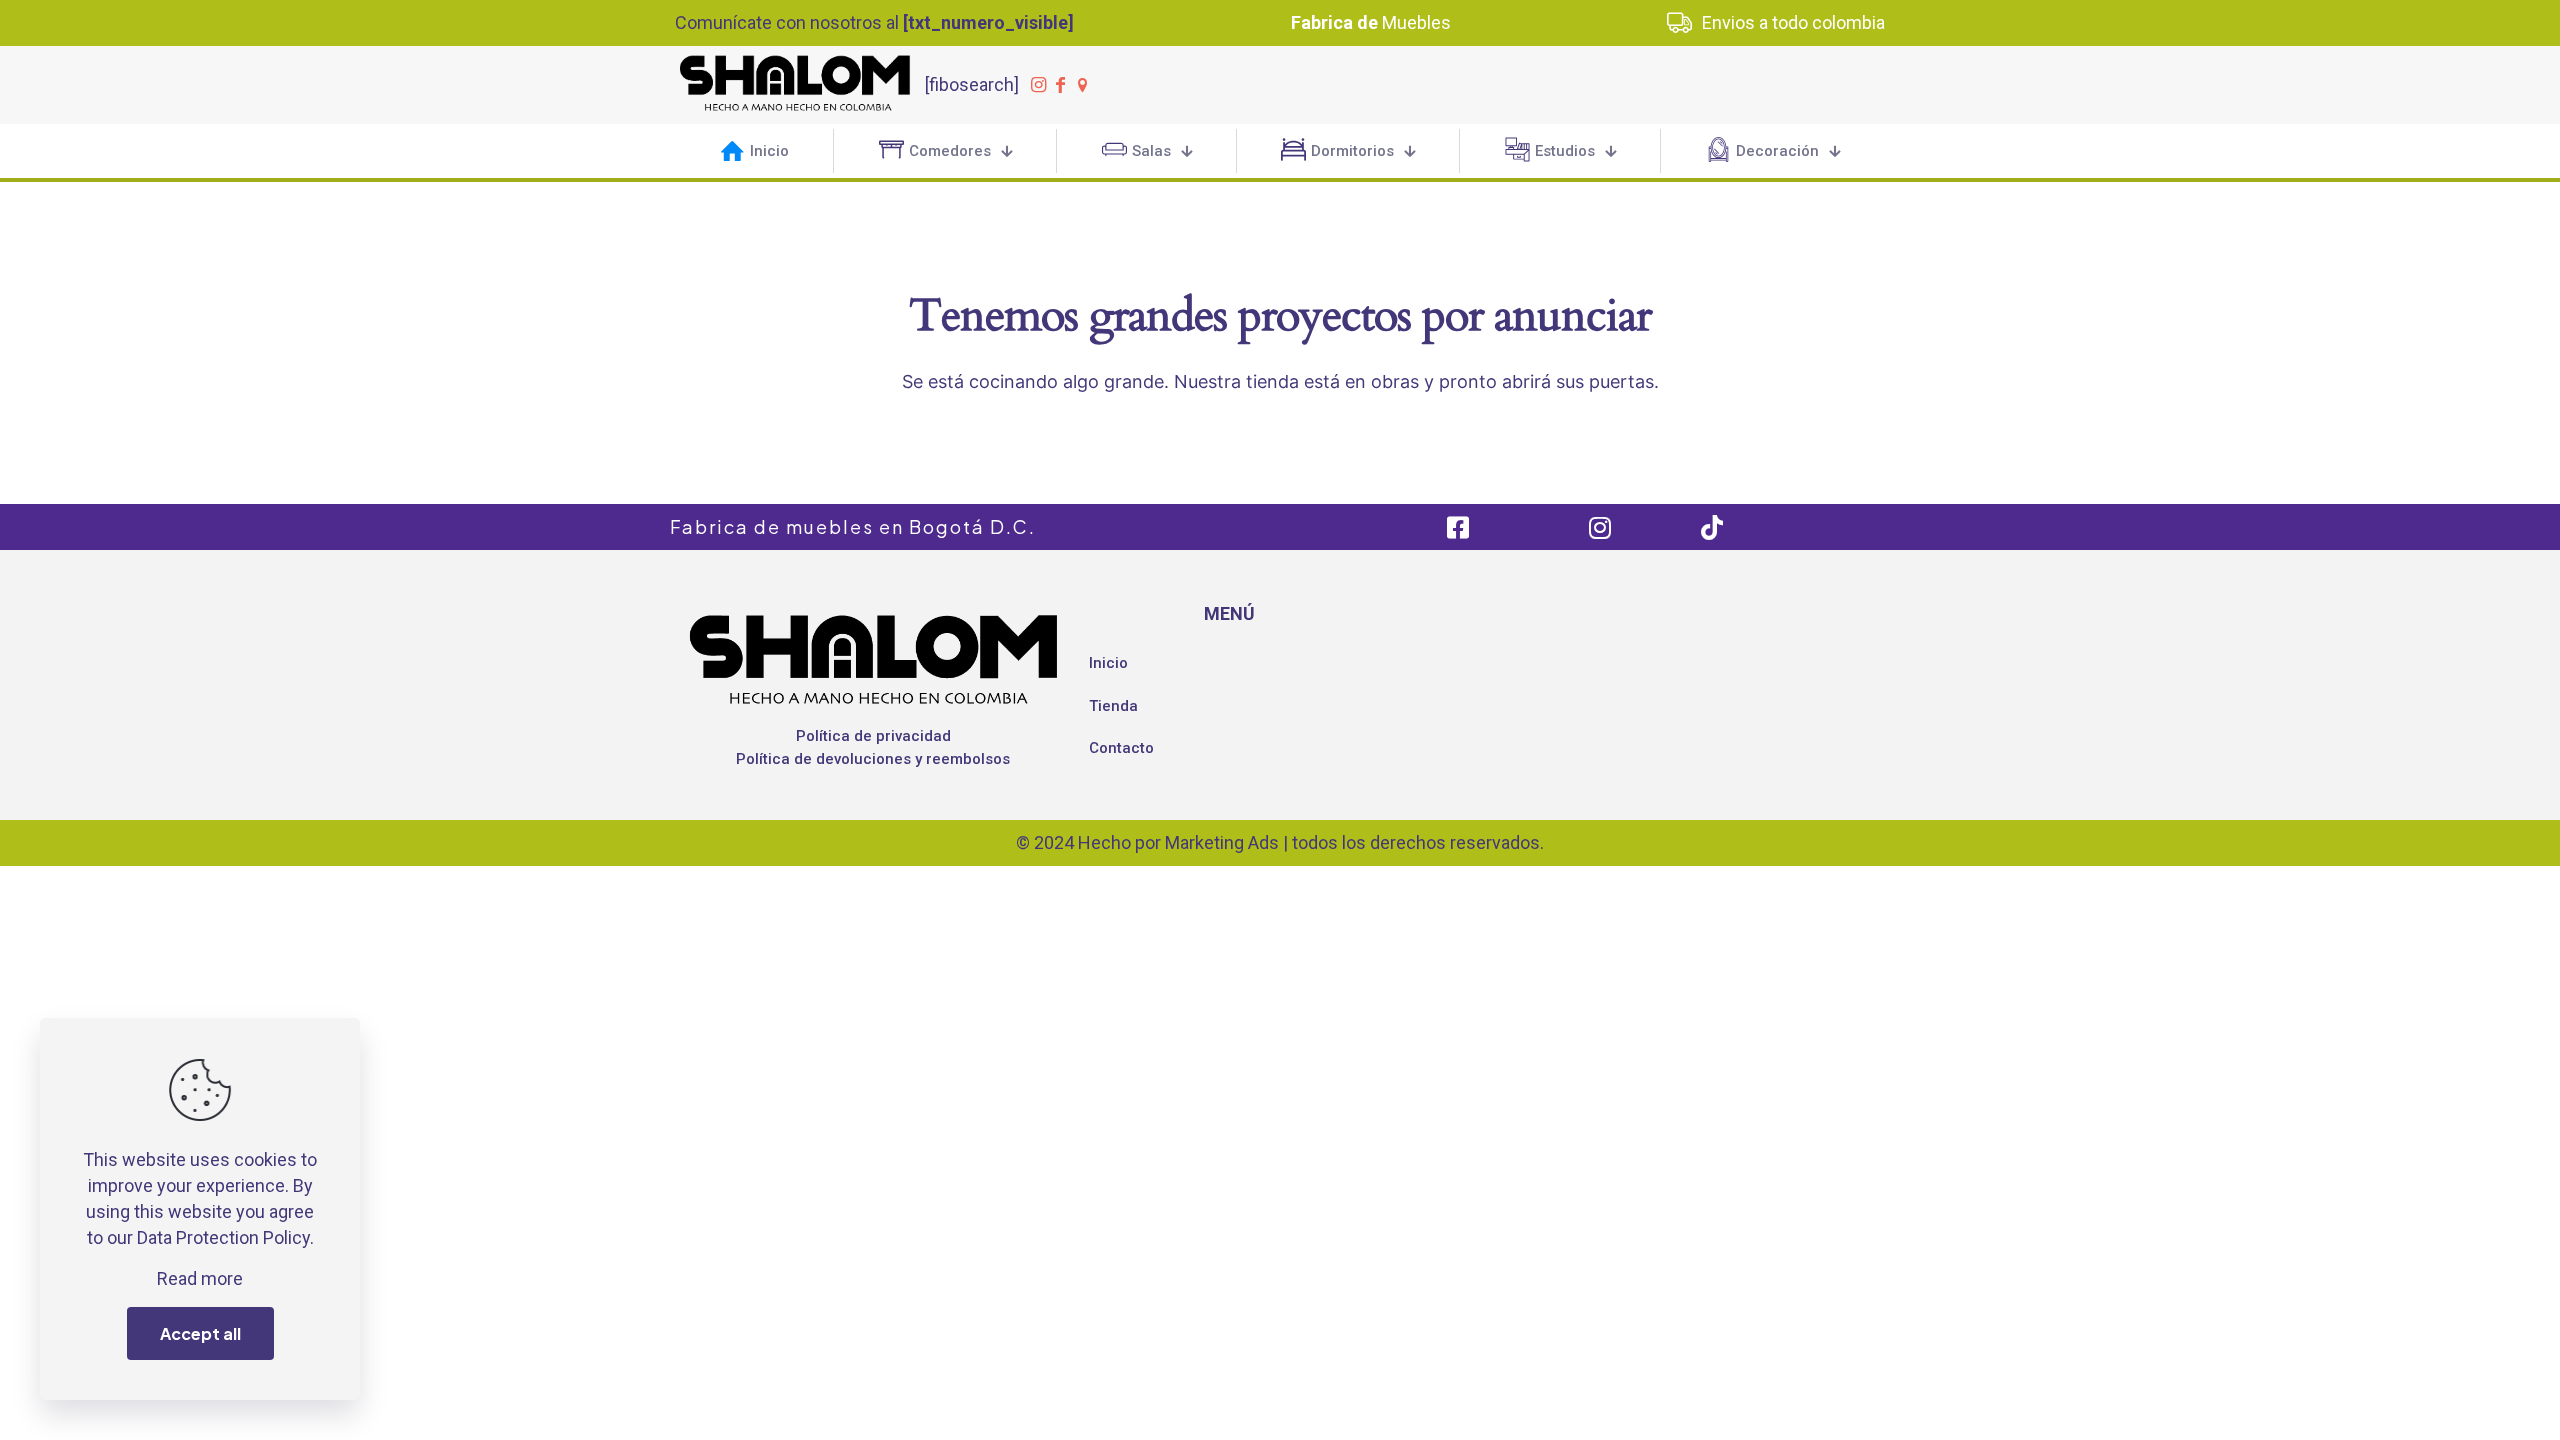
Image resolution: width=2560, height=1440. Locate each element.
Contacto (1121, 748)
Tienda (1113, 706)
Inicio (1108, 663)
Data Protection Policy (223, 1237)
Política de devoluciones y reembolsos (873, 759)
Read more (200, 1278)
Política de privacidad (873, 736)
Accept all (200, 1333)
